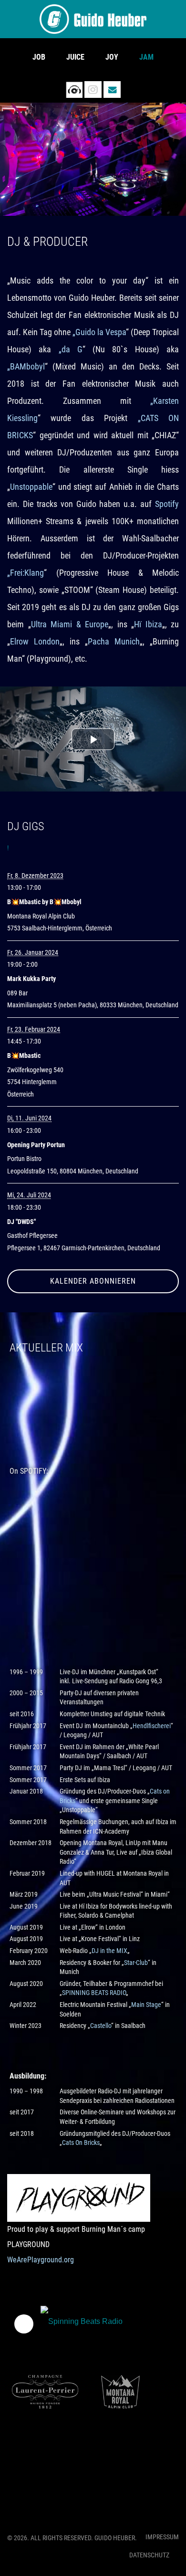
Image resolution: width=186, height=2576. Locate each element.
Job (39, 57)
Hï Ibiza (148, 624)
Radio (74, 90)
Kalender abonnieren (93, 1281)
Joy (112, 57)
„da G (71, 349)
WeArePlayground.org (41, 2260)
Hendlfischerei (152, 1726)
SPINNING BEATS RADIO (94, 1993)
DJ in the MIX (109, 1951)
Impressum (162, 2537)
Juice (75, 57)
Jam (146, 57)
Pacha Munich (114, 641)
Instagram (93, 90)
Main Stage (146, 2005)
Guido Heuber (93, 19)
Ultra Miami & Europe (70, 624)
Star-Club (136, 1963)
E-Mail (112, 90)
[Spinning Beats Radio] (86, 2324)
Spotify (167, 504)
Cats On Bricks (81, 2143)
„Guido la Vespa (99, 332)
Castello (101, 2026)
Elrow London (35, 641)
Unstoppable (31, 487)
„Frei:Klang (26, 573)
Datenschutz (149, 2555)
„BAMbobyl (26, 366)
